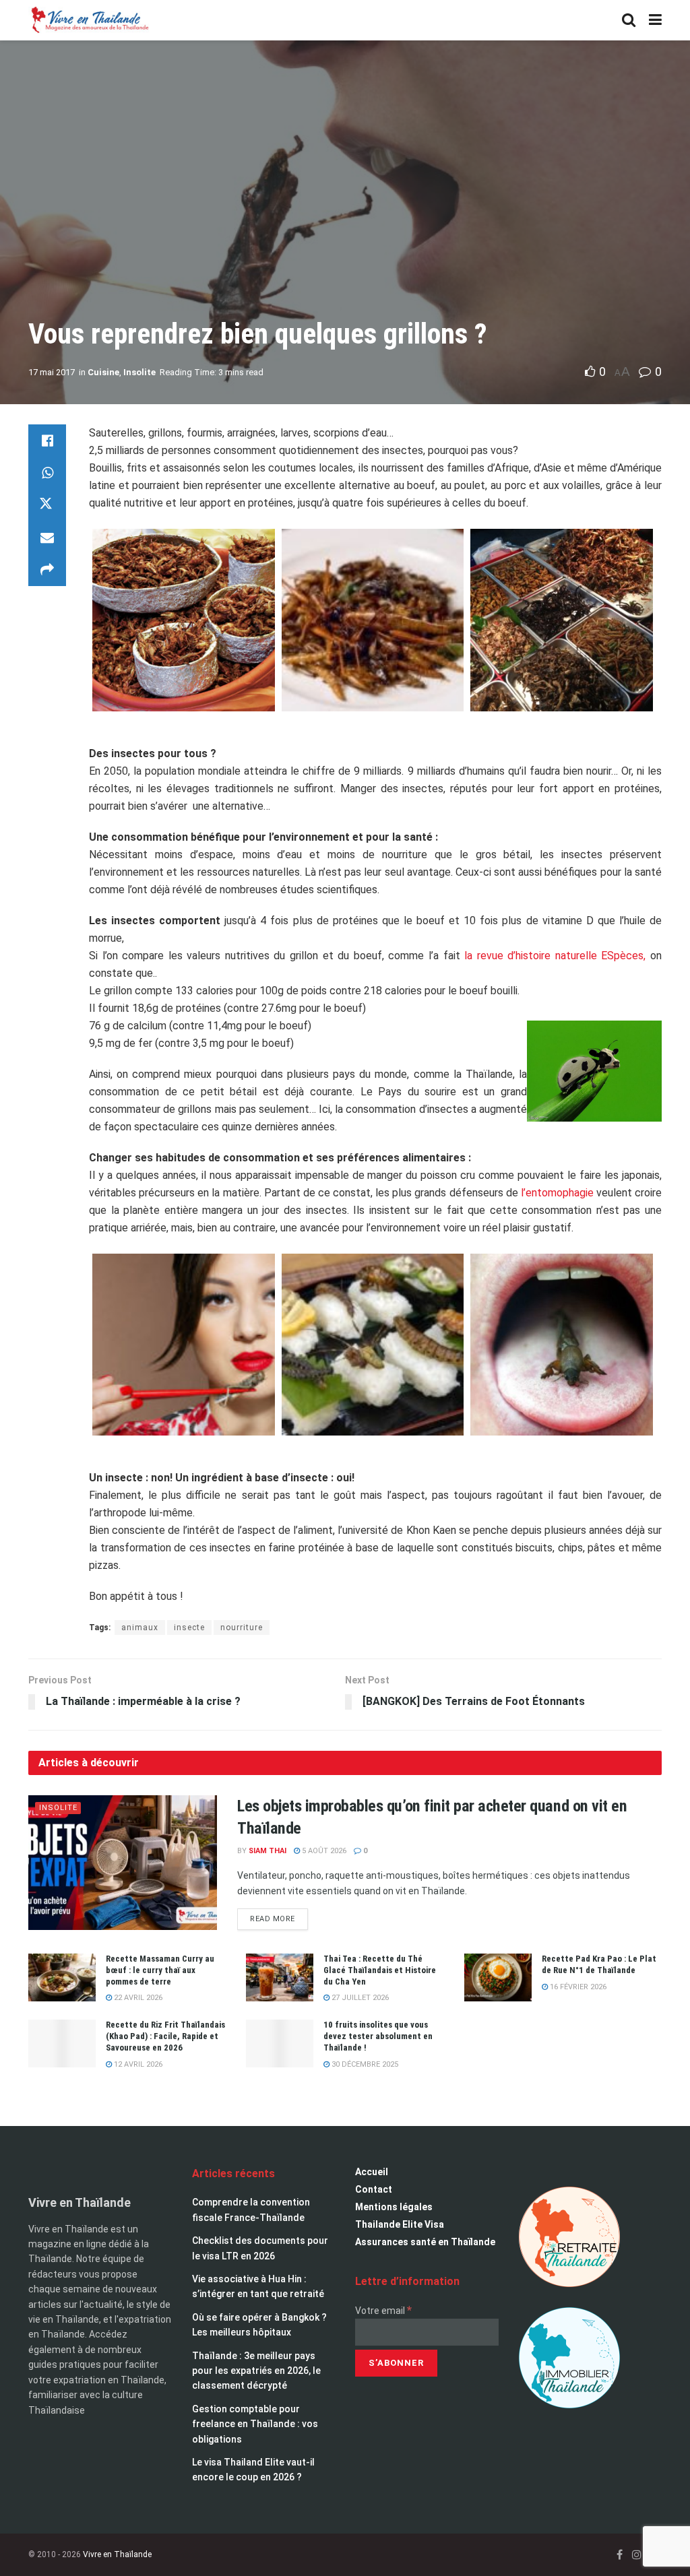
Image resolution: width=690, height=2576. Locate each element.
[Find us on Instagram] (637, 2566)
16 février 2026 (577, 1987)
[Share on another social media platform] (47, 570)
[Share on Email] (47, 538)
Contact (374, 2189)
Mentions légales (394, 2207)
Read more (279, 1916)
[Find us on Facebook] (620, 2566)
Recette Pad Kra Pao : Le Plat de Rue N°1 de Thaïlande (599, 1964)
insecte (189, 1628)
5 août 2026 (323, 1851)
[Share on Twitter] (47, 505)
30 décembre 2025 (364, 2064)
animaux (140, 1628)
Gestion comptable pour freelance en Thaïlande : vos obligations (255, 2424)
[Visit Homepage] (89, 20)
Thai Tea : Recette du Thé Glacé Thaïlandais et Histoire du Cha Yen (380, 1970)
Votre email (383, 2311)
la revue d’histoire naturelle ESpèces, (557, 956)
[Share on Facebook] (47, 441)
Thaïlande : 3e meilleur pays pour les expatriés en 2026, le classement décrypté (256, 2371)
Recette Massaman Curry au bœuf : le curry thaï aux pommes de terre (160, 1970)
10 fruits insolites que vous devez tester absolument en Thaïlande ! (378, 2036)
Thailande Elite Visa (400, 2224)
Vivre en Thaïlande (117, 2565)
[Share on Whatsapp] (47, 473)
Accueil (372, 2172)
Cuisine (103, 372)
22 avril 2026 (137, 1998)
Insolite (139, 372)
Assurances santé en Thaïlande (425, 2242)
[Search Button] (629, 20)
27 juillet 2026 (359, 1998)
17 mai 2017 (52, 372)
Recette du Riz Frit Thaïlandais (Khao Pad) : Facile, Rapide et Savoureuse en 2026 (165, 2036)
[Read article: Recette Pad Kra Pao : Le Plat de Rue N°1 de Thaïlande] (498, 1978)
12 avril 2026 (137, 2064)
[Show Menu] (655, 20)
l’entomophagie (557, 1193)
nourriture (242, 1628)
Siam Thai (268, 1851)
